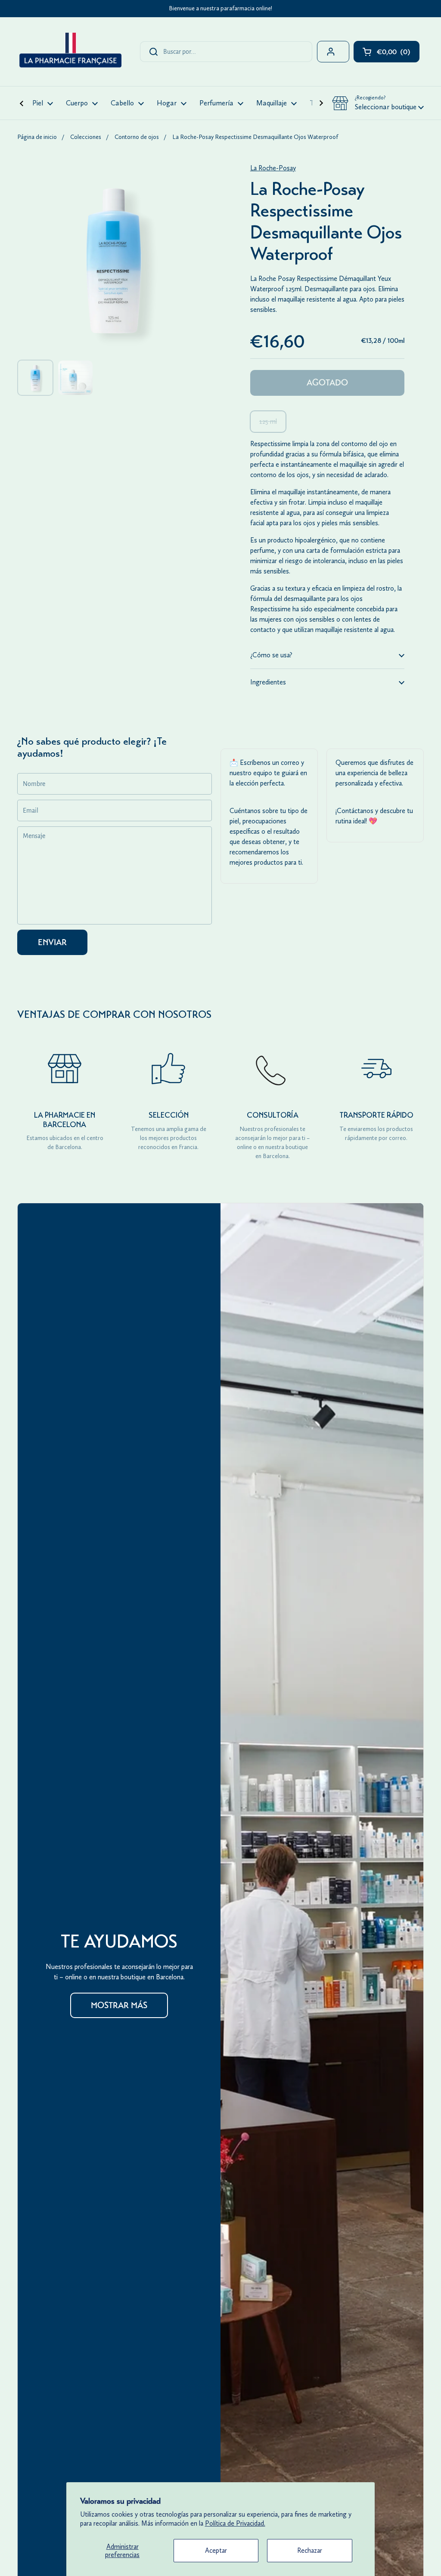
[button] (378, 103)
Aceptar (216, 2550)
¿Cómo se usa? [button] (271, 655)
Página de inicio (37, 137)
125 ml (268, 421)
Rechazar (310, 2550)
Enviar (52, 942)
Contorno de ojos (137, 137)
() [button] (398, 54)
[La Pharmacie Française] (70, 52)
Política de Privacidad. (235, 2523)
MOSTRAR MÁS (119, 2005)
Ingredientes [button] (268, 682)
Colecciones (86, 137)
